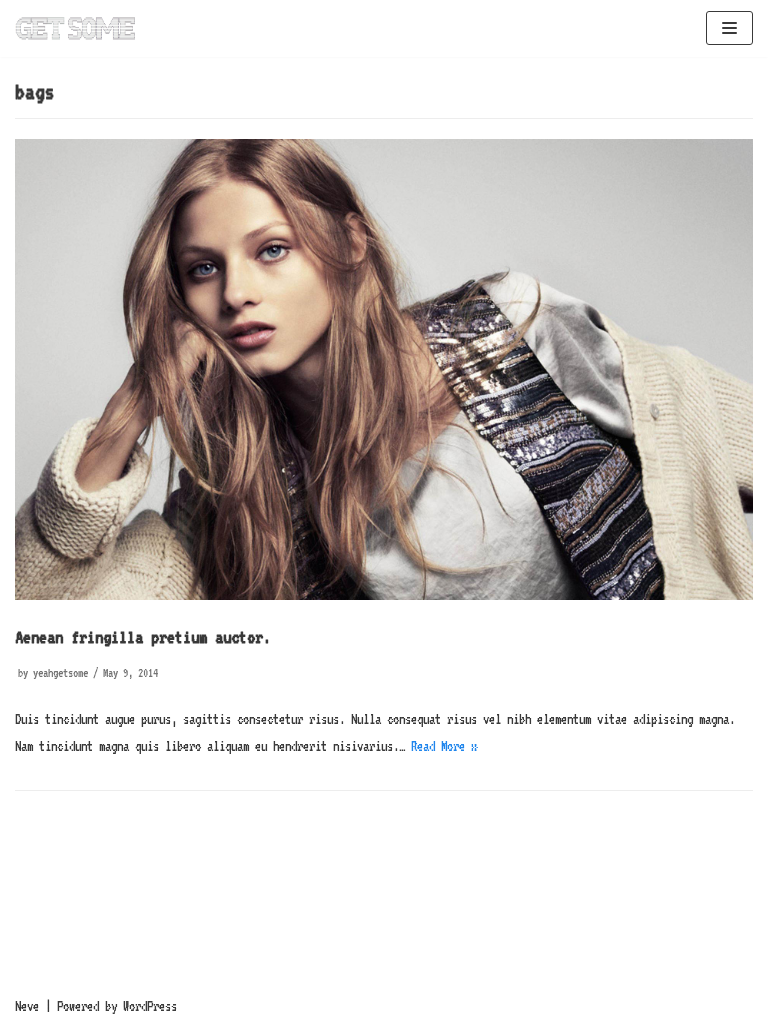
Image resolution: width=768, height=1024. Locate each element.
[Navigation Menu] (729, 28)
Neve (27, 1006)
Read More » (444, 746)
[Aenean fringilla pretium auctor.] (384, 595)
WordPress (150, 1006)
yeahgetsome (60, 673)
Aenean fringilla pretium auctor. (143, 636)
